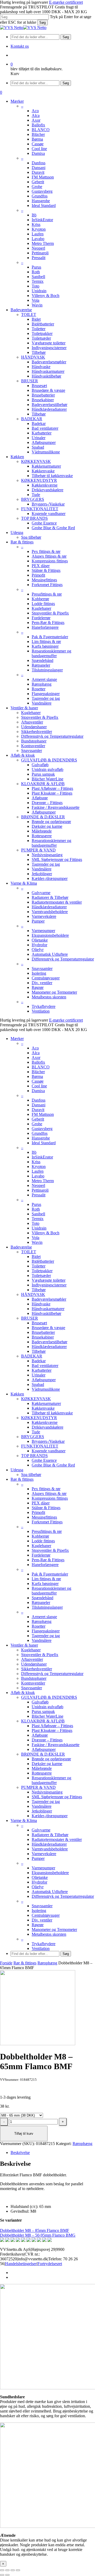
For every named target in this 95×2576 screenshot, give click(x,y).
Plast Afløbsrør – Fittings (52, 1726)
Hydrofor (39, 1882)
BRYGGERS (33, 1437)
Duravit (38, 1110)
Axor (36, 1057)
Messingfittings (44, 1517)
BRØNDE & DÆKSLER (43, 1754)
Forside (6, 1963)
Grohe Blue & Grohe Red (53, 1465)
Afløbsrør (40, 1735)
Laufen (38, 1171)
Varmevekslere (44, 1854)
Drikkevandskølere (47, 1427)
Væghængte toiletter (49, 1280)
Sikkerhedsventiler (37, 1669)
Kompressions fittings (50, 1498)
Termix (38, 1219)
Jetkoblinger (42, 1811)
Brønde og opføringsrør (51, 1759)
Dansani (39, 1105)
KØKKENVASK (36, 1399)
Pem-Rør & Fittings (48, 1560)
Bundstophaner (34, 1678)
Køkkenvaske (43, 1408)
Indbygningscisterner (49, 1285)
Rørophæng (42, 1621)
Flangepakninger (46, 1631)
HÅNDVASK (33, 1294)
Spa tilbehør (31, 1475)
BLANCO (41, 1067)
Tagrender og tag (46, 1636)
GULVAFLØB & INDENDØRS (49, 1697)
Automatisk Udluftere (50, 1892)
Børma (37, 1076)
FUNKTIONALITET (40, 1446)
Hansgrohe (41, 1138)
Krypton (39, 1166)
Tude (36, 1432)
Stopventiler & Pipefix (50, 1550)
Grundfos (40, 1133)
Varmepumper (43, 1868)
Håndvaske (41, 1304)
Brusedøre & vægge (48, 1328)
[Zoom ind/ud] (2, 2570)
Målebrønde (42, 1768)
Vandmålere (42, 1640)
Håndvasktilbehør (46, 1313)
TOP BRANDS (34, 1456)
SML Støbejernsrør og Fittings (57, 1797)
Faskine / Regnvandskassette (56, 1745)
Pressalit (39, 1195)
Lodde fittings (43, 1541)
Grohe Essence (44, 1460)
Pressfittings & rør (47, 1531)
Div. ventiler (42, 1920)
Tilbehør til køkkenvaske (52, 1413)
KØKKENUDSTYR (39, 1418)
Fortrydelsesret (50, 2264)
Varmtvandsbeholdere (50, 1849)
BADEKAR (32, 1356)
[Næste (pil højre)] (7, 2575)
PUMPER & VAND (38, 1787)
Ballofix (38, 1062)
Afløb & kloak (23, 1693)
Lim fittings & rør (46, 1579)
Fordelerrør (41, 1555)
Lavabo (38, 1176)
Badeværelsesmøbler (49, 1299)
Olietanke (40, 1877)
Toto (35, 1223)
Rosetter (39, 1626)
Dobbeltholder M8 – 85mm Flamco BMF (35, 2230)
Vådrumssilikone (46, 1389)
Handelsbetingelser (21, 2264)
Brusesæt (39, 1323)
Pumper (38, 1858)
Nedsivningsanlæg (47, 1792)
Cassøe (38, 1081)
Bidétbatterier (43, 1261)
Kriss (36, 1162)
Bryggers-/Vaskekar (48, 1441)
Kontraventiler (33, 1683)
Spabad (38, 1384)
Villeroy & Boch (46, 1233)
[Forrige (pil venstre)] (2, 2575)
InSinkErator (42, 1157)
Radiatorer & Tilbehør (50, 1835)
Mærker (17, 1039)
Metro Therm (43, 1181)
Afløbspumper (44, 1380)
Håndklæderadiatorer (49, 1347)
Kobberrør (40, 1536)
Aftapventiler (32, 1659)
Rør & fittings (22, 1479)
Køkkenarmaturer (46, 1403)
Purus (36, 1204)
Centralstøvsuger (46, 1915)
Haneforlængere (45, 1565)
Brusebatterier (43, 1332)
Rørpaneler (41, 1602)
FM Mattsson (43, 1114)
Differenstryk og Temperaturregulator (52, 1674)
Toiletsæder (41, 1275)
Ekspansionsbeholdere (50, 1873)
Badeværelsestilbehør (49, 1342)
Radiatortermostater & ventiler (57, 1839)
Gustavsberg (42, 1129)
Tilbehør (39, 1290)
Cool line (39, 1086)
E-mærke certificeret (66, 2)
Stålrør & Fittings (46, 1508)
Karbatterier (42, 1370)
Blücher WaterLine (47, 1716)
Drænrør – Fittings (47, 1740)
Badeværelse (21, 1247)
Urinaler (39, 1375)
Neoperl (38, 1185)
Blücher (38, 1072)
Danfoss (39, 1100)
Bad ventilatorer (45, 1366)
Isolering (39, 1911)
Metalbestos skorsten (49, 1934)
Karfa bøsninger (45, 1584)
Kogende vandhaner (49, 1451)
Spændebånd (42, 1598)
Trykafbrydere (44, 1944)
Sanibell (38, 1214)
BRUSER (30, 1318)
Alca (36, 1053)
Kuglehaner (41, 1546)
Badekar (39, 1361)
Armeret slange (44, 1617)
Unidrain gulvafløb (47, 1707)
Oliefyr (38, 1887)
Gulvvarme (41, 1830)
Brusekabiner (43, 1337)
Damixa (38, 1091)
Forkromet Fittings (47, 1522)
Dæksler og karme (47, 1764)
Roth (36, 1209)
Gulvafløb (40, 1702)
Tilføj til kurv (24, 2134)
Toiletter (39, 1266)
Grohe (37, 1124)
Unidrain (39, 1228)
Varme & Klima (24, 1820)
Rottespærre (42, 1773)
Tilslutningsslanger (47, 1607)
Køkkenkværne (45, 1422)
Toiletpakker (42, 1271)
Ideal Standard (44, 1143)
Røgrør (38, 1925)
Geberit (38, 1119)
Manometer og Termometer (54, 1929)
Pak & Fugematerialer (50, 1574)
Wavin (37, 1242)
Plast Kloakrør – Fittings (52, 1730)
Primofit (38, 1512)
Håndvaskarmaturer (48, 1309)
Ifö (34, 1152)
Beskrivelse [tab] (20, 2153)
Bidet (36, 1257)
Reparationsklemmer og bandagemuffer (51, 1591)
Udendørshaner (34, 1664)
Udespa (17, 1470)
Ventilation (41, 1948)
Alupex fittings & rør (49, 1493)
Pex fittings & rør (46, 1489)
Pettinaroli (40, 1190)
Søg (42, 23)
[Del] (13, 2570)
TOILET (29, 1252)
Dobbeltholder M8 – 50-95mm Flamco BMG (38, 2235)
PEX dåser (41, 1503)
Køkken (17, 1394)
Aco (35, 1048)
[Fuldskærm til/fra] (7, 2570)
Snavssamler (32, 1688)
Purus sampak (43, 1711)
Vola (35, 1238)
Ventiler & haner (24, 1645)
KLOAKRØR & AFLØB (43, 1721)
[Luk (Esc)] (18, 2570)
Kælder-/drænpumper (50, 1816)
